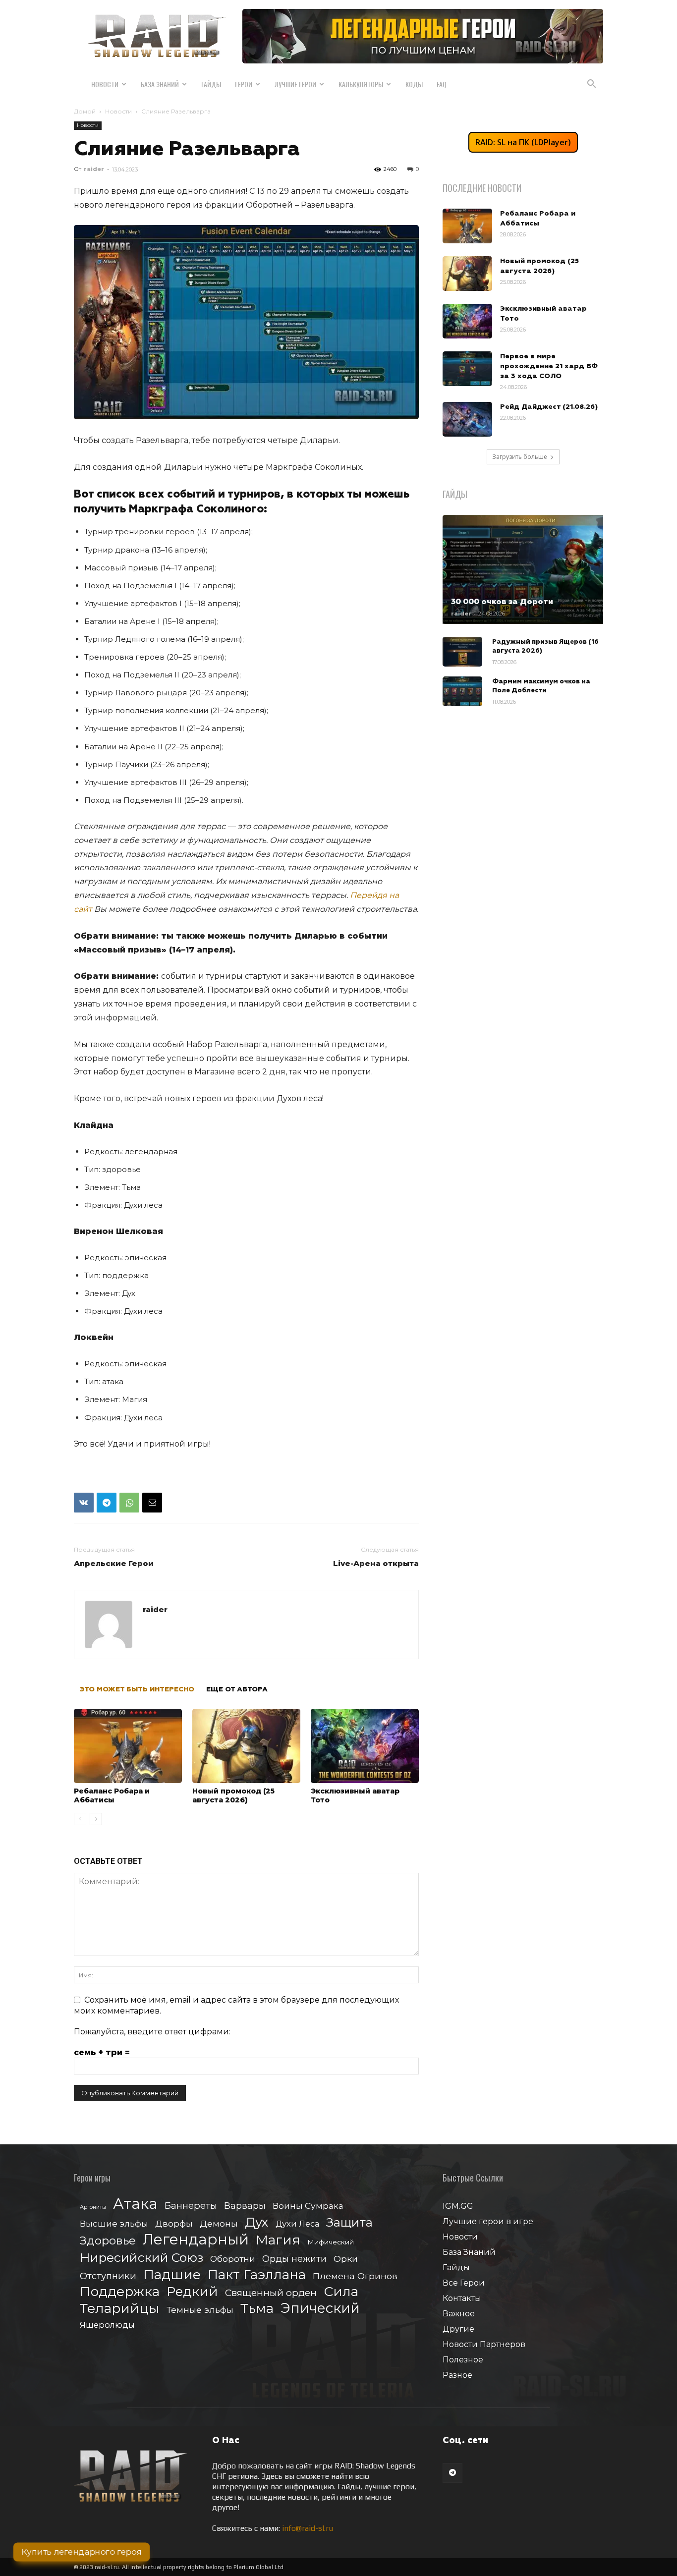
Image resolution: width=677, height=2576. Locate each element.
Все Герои (464, 2283)
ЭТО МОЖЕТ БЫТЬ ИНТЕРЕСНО (137, 1689)
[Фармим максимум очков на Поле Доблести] (462, 691)
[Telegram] (107, 1503)
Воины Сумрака (308, 2206)
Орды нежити (294, 2259)
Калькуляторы (361, 84)
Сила (341, 2291)
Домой (85, 111)
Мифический (331, 2242)
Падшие (172, 2274)
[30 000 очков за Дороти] (523, 569)
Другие (458, 2329)
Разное (457, 2375)
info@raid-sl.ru (308, 2528)
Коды (414, 84)
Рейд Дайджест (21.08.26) (549, 407)
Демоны (219, 2223)
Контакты (462, 2298)
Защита (349, 2222)
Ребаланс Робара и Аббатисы (112, 1795)
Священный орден (271, 2293)
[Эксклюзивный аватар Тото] (365, 1746)
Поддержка (120, 2291)
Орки (346, 2259)
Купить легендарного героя (82, 2552)
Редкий (192, 2292)
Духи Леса (297, 2224)
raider (94, 169)
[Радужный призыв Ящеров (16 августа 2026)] (462, 652)
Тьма (257, 2308)
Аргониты (93, 2207)
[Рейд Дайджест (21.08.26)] (467, 419)
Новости (105, 84)
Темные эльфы (200, 2310)
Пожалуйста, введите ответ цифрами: (152, 2032)
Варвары (245, 2206)
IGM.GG (458, 2206)
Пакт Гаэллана (257, 2275)
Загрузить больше (520, 457)
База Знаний (160, 84)
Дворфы (174, 2223)
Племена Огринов (355, 2276)
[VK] (84, 1503)
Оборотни (233, 2259)
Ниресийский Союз (141, 2258)
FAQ (442, 84)
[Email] (152, 1503)
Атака (135, 2204)
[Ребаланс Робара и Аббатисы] (128, 1746)
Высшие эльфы (114, 2223)
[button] (591, 85)
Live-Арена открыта (376, 1563)
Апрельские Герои (114, 1563)
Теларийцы (120, 2308)
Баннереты (191, 2206)
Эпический (320, 2308)
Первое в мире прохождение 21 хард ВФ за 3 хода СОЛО (549, 366)
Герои (244, 84)
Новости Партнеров (484, 2344)
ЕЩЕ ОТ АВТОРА (237, 1689)
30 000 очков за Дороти (502, 602)
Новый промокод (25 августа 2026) (233, 1795)
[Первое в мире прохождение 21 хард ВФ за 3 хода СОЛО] (467, 369)
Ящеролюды (107, 2325)
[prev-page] (80, 1819)
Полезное (463, 2360)
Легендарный (196, 2239)
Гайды (211, 84)
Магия (278, 2240)
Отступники (108, 2276)
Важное (459, 2314)
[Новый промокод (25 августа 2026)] (246, 1746)
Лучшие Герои (295, 84)
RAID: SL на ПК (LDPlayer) (523, 142)
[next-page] (96, 1819)
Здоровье (108, 2241)
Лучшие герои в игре (488, 2221)
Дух (257, 2222)
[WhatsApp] (129, 1503)
